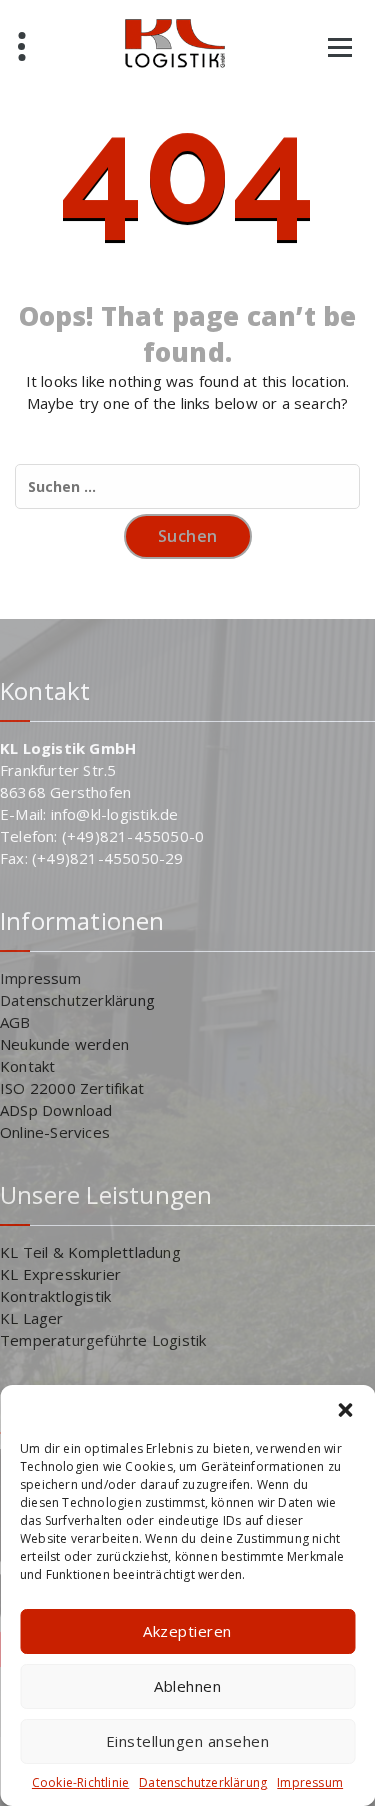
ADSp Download (56, 1110)
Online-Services (55, 1132)
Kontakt (27, 1066)
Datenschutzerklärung (203, 1782)
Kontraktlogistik (55, 1296)
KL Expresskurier (60, 1274)
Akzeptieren (187, 1631)
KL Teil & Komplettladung (90, 1252)
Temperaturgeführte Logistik (103, 1340)
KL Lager (32, 1318)
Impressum (310, 1782)
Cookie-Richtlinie (80, 1782)
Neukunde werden (64, 1044)
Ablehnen (187, 1686)
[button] (345, 1410)
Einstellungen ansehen (188, 1741)
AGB (15, 1022)
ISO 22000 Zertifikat (72, 1088)
